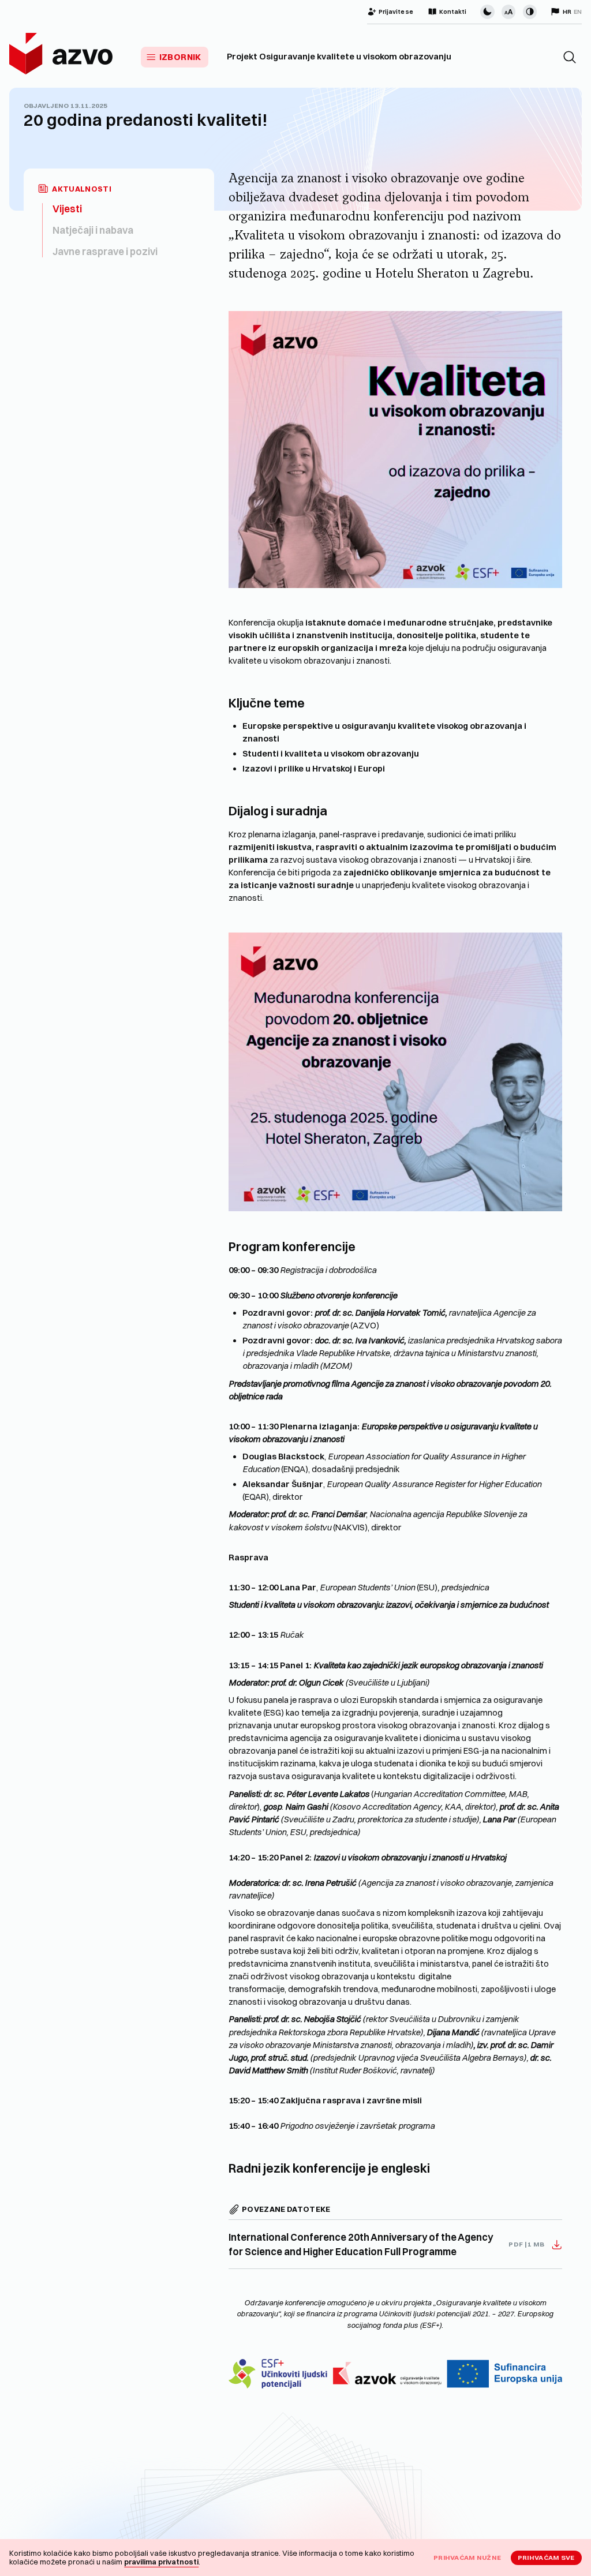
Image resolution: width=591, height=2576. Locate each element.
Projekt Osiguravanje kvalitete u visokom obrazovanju (339, 57)
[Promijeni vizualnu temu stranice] (487, 12)
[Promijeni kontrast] (530, 12)
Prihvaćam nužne (467, 2558)
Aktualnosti (82, 189)
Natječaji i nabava (93, 230)
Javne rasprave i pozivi (105, 251)
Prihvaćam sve (546, 2558)
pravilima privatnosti (161, 2562)
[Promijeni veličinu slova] (508, 12)
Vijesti (67, 209)
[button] (570, 57)
